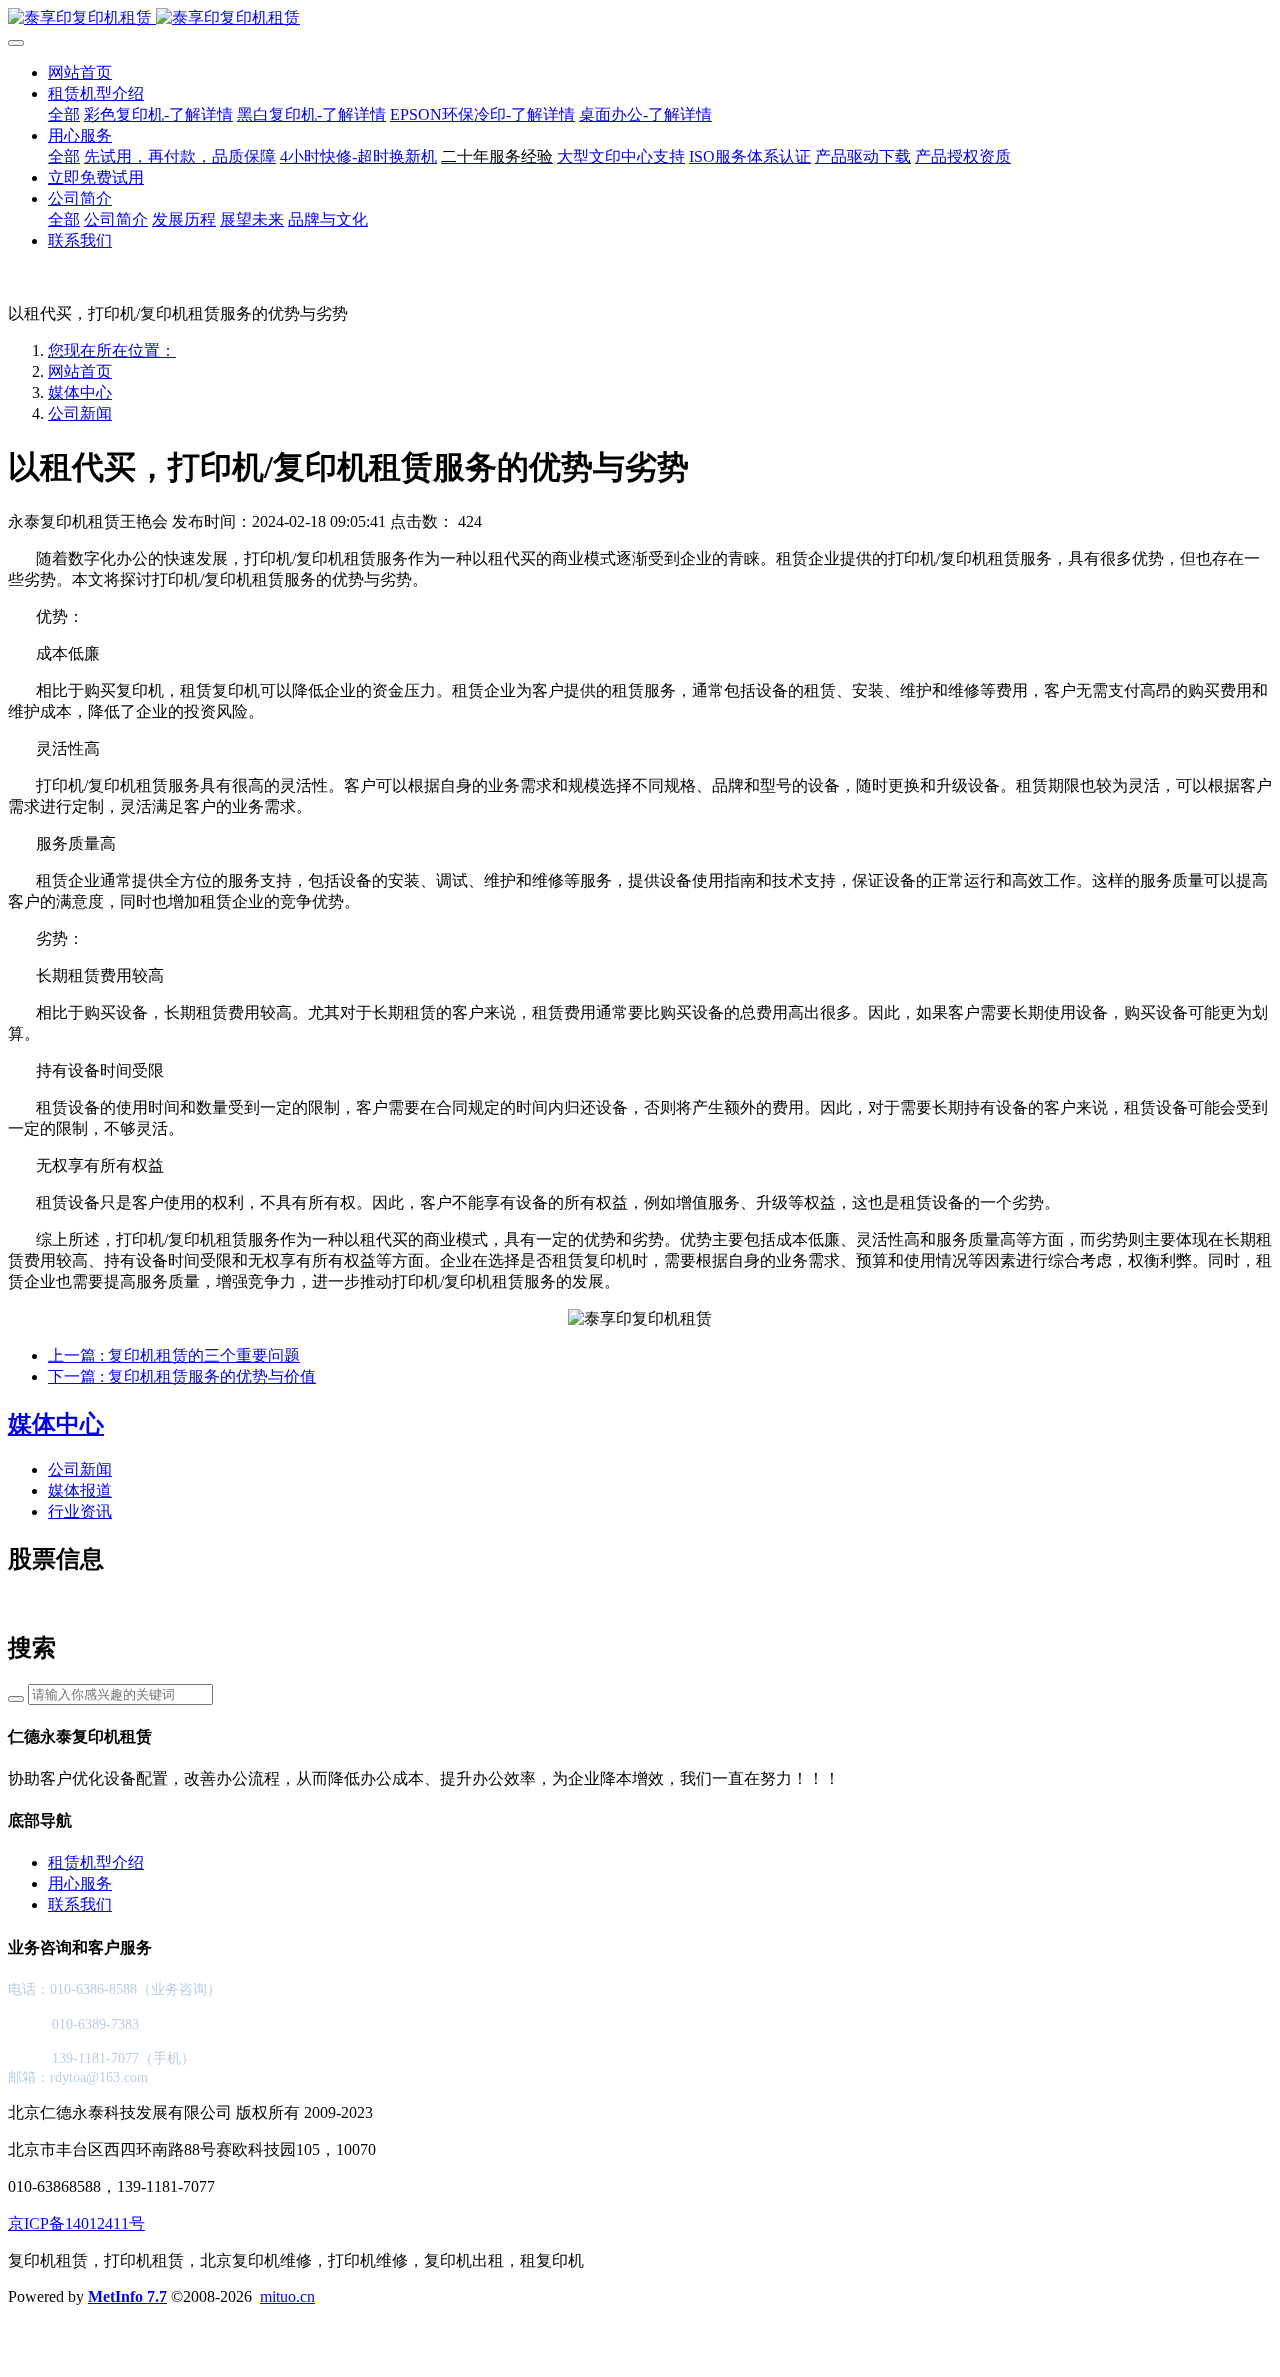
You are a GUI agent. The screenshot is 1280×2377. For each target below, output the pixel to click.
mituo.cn (287, 2296)
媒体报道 (80, 1490)
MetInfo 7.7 (127, 2296)
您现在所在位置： (112, 350)
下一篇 (182, 1376)
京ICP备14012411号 (76, 2223)
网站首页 (80, 72)
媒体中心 (80, 392)
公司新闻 (80, 413)
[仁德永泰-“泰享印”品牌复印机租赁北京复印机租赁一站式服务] (640, 18)
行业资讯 (80, 1511)
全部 (64, 114)
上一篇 (174, 1355)
